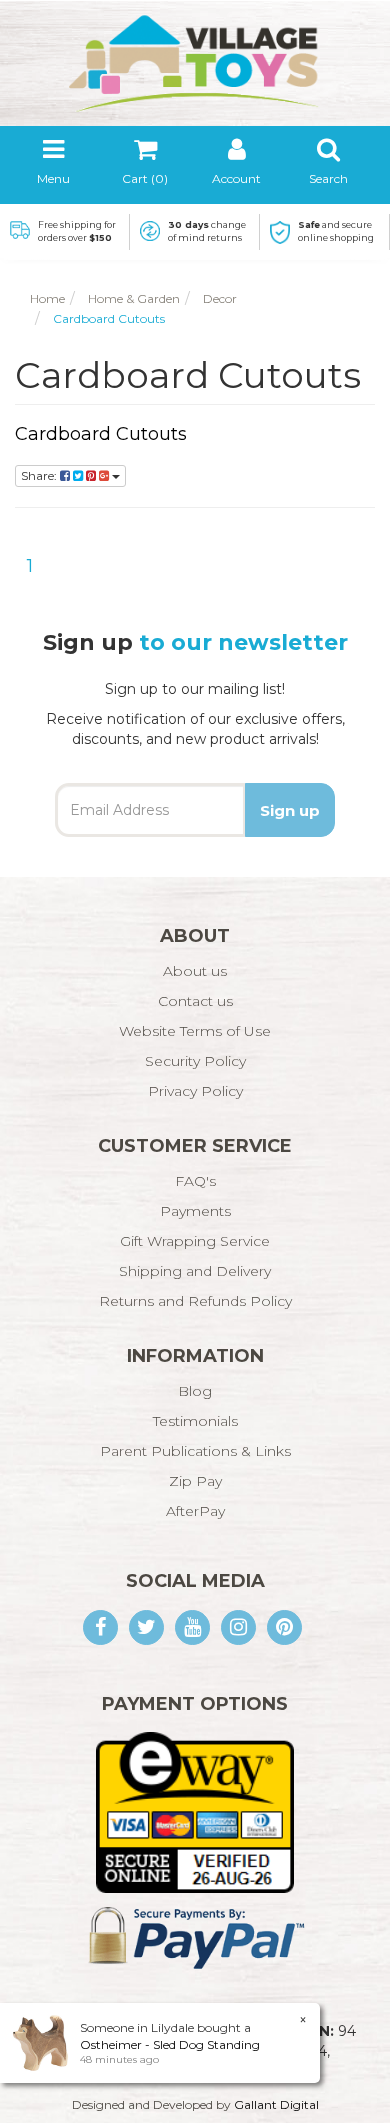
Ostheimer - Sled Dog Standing (170, 2044)
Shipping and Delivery (195, 1271)
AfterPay (195, 1511)
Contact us (195, 1001)
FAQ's (195, 1181)
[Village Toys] (195, 57)
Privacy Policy (195, 1091)
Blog (195, 1391)
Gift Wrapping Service (195, 1241)
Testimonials (195, 1421)
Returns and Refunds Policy (195, 1301)
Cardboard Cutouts (101, 434)
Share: (40, 475)
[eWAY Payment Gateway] (195, 1811)
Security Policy (195, 1061)
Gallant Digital (276, 2104)
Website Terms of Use (195, 1031)
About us (195, 971)
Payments (195, 1211)
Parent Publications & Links (195, 1451)
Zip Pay (195, 1481)
